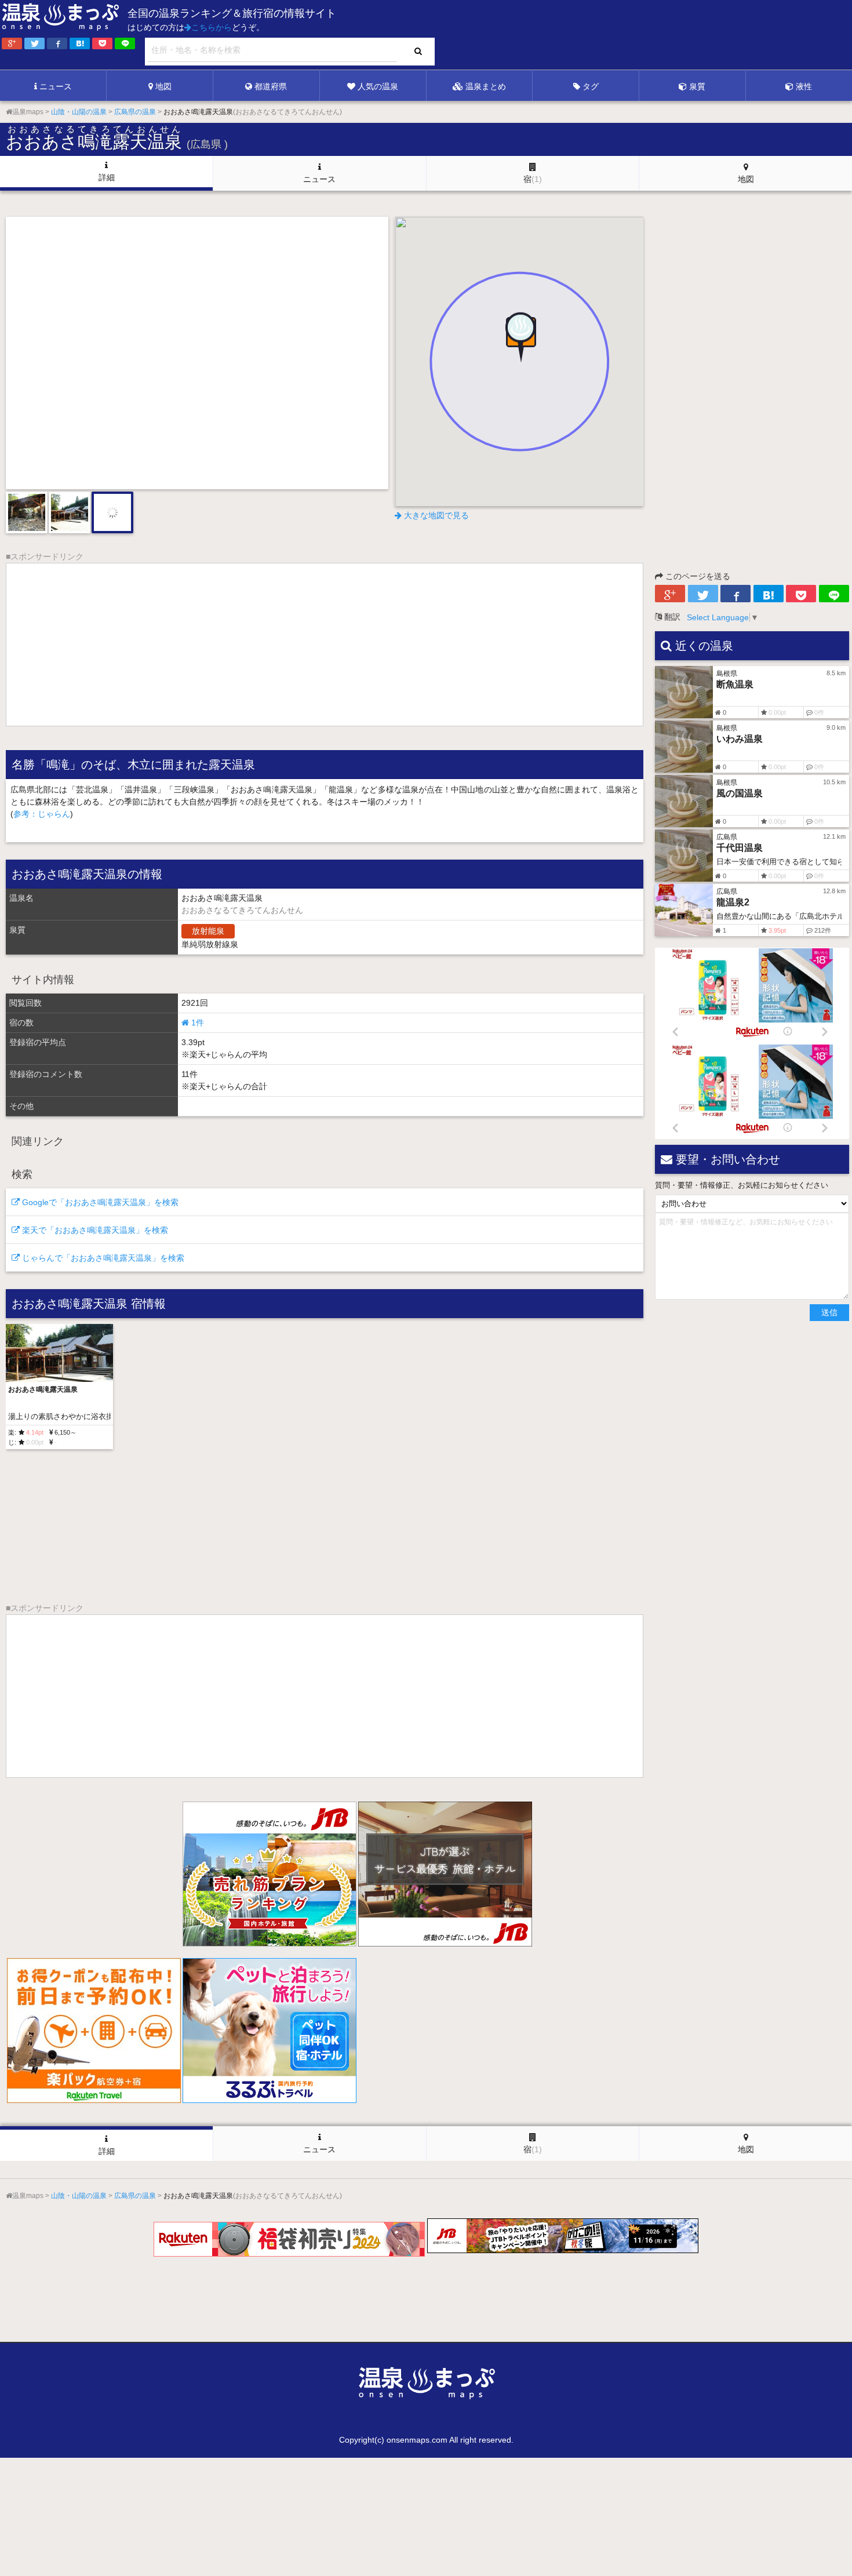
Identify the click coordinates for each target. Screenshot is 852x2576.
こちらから (212, 27)
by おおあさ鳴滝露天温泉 (355, 471)
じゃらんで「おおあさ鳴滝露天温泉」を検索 (102, 1258)
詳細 (107, 177)
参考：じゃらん (42, 814)
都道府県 (271, 86)
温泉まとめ (486, 86)
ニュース (56, 86)
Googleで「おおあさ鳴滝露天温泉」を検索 (99, 1202)
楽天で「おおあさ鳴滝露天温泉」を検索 (94, 1230)
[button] (519, 339)
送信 (829, 1312)
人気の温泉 (378, 86)
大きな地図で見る (435, 515)
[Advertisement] (614, 35)
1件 (196, 1023)
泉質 (697, 86)
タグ (591, 86)
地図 (163, 86)
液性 (804, 86)
